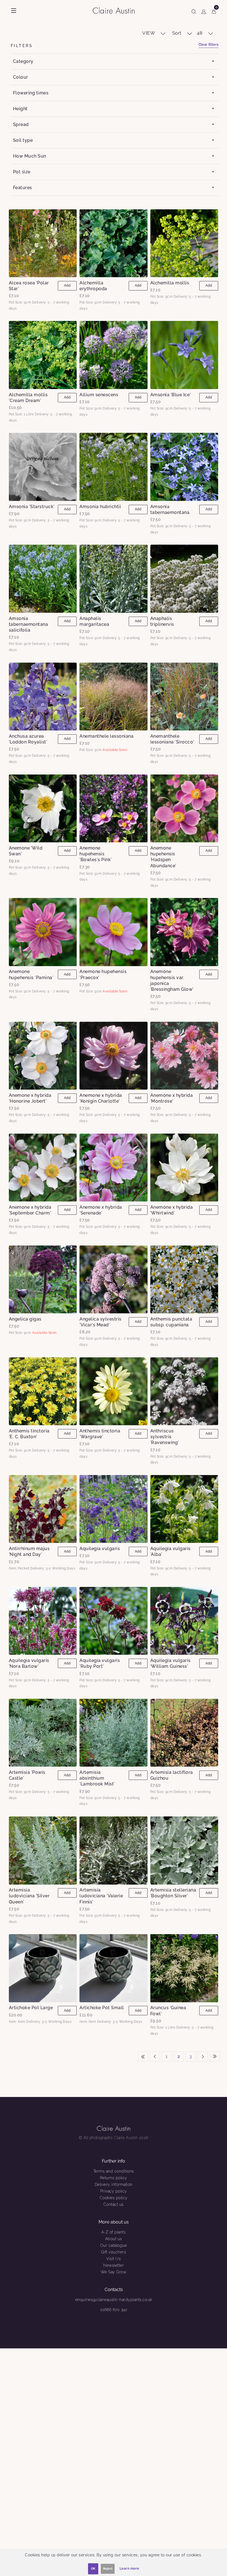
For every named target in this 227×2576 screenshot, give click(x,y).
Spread (21, 124)
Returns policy (114, 2178)
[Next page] (203, 2056)
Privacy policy (114, 2191)
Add (67, 285)
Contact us (114, 2204)
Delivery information (114, 2184)
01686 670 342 (114, 2310)
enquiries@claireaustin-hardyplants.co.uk (114, 2300)
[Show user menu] (204, 11)
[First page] (143, 2056)
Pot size (22, 172)
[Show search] (194, 11)
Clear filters (209, 45)
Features (23, 188)
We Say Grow (114, 2272)
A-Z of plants (114, 2232)
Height (20, 109)
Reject (108, 2569)
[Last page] (215, 2056)
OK (93, 2569)
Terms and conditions (114, 2171)
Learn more (129, 2569)
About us (114, 2239)
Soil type (23, 140)
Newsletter (114, 2265)
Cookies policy (114, 2198)
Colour (21, 77)
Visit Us (114, 2259)
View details (43, 243)
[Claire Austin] (116, 10)
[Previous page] (155, 2056)
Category (23, 61)
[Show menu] (14, 11)
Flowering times (31, 93)
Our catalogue (114, 2245)
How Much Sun (30, 156)
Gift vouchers (114, 2252)
